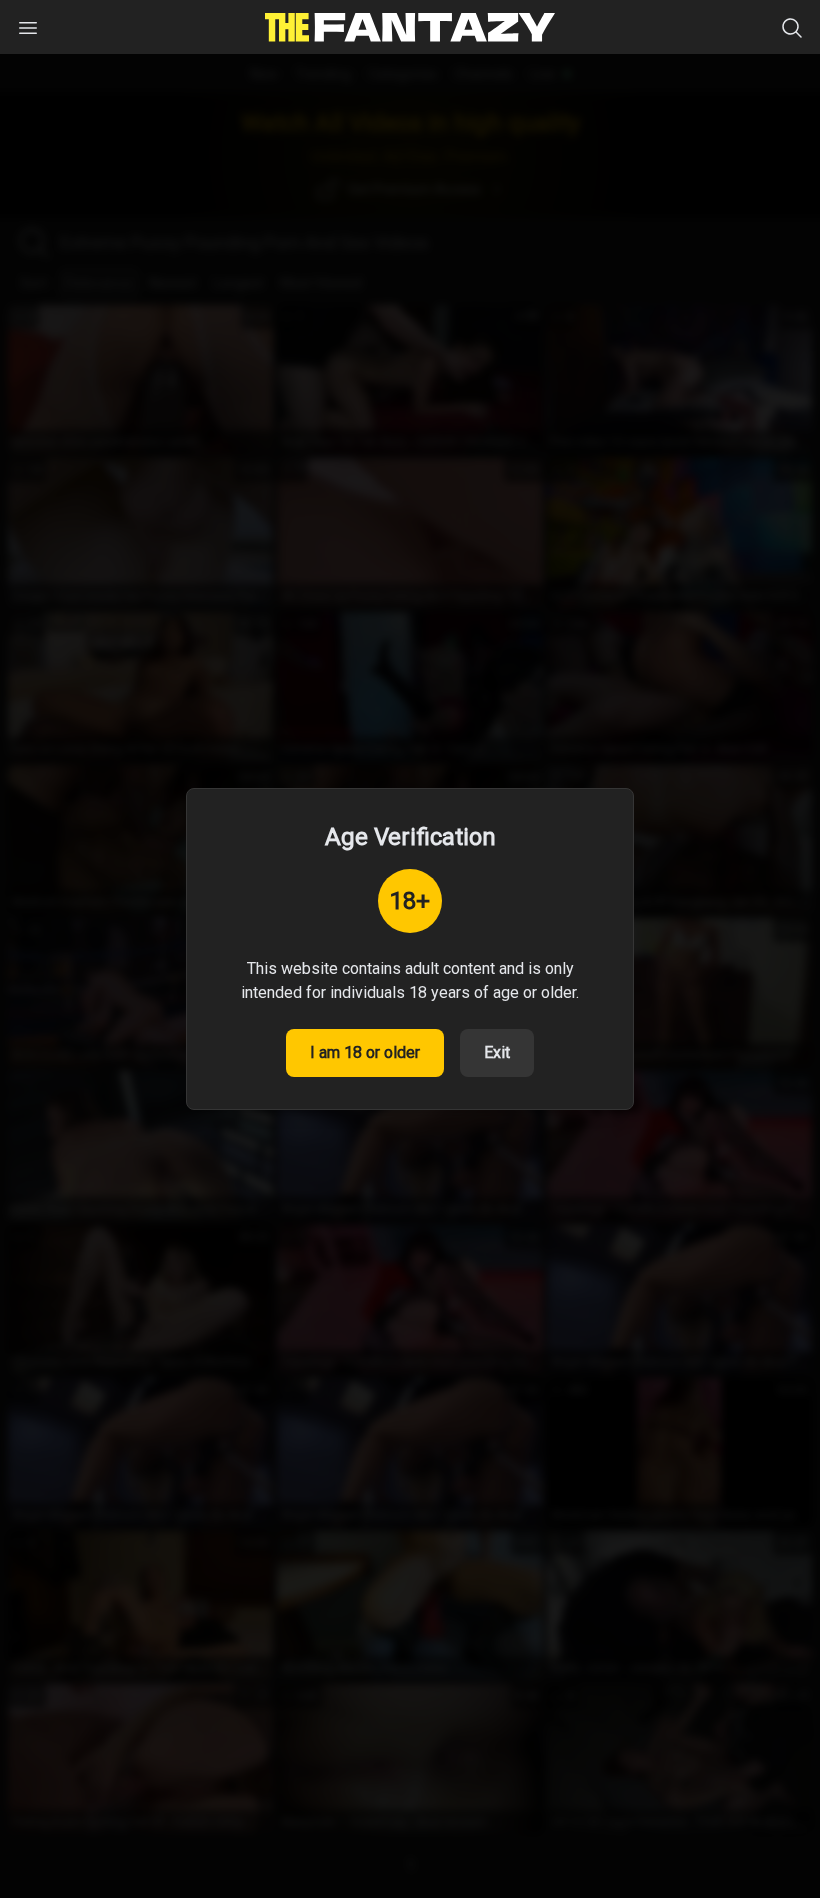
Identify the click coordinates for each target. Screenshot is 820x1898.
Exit (497, 1052)
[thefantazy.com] (410, 27)
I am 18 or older (365, 1052)
